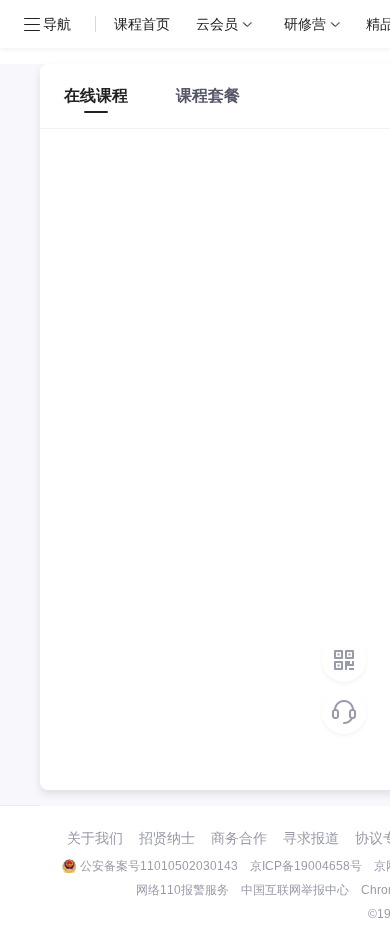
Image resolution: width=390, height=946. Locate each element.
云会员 (217, 23)
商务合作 (239, 838)
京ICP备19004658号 (306, 866)
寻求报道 (311, 838)
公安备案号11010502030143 (159, 866)
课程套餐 (208, 95)
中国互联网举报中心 (295, 890)
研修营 (305, 23)
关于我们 (95, 838)
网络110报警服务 (182, 890)
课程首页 (142, 23)
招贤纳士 (167, 838)
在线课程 (96, 95)
